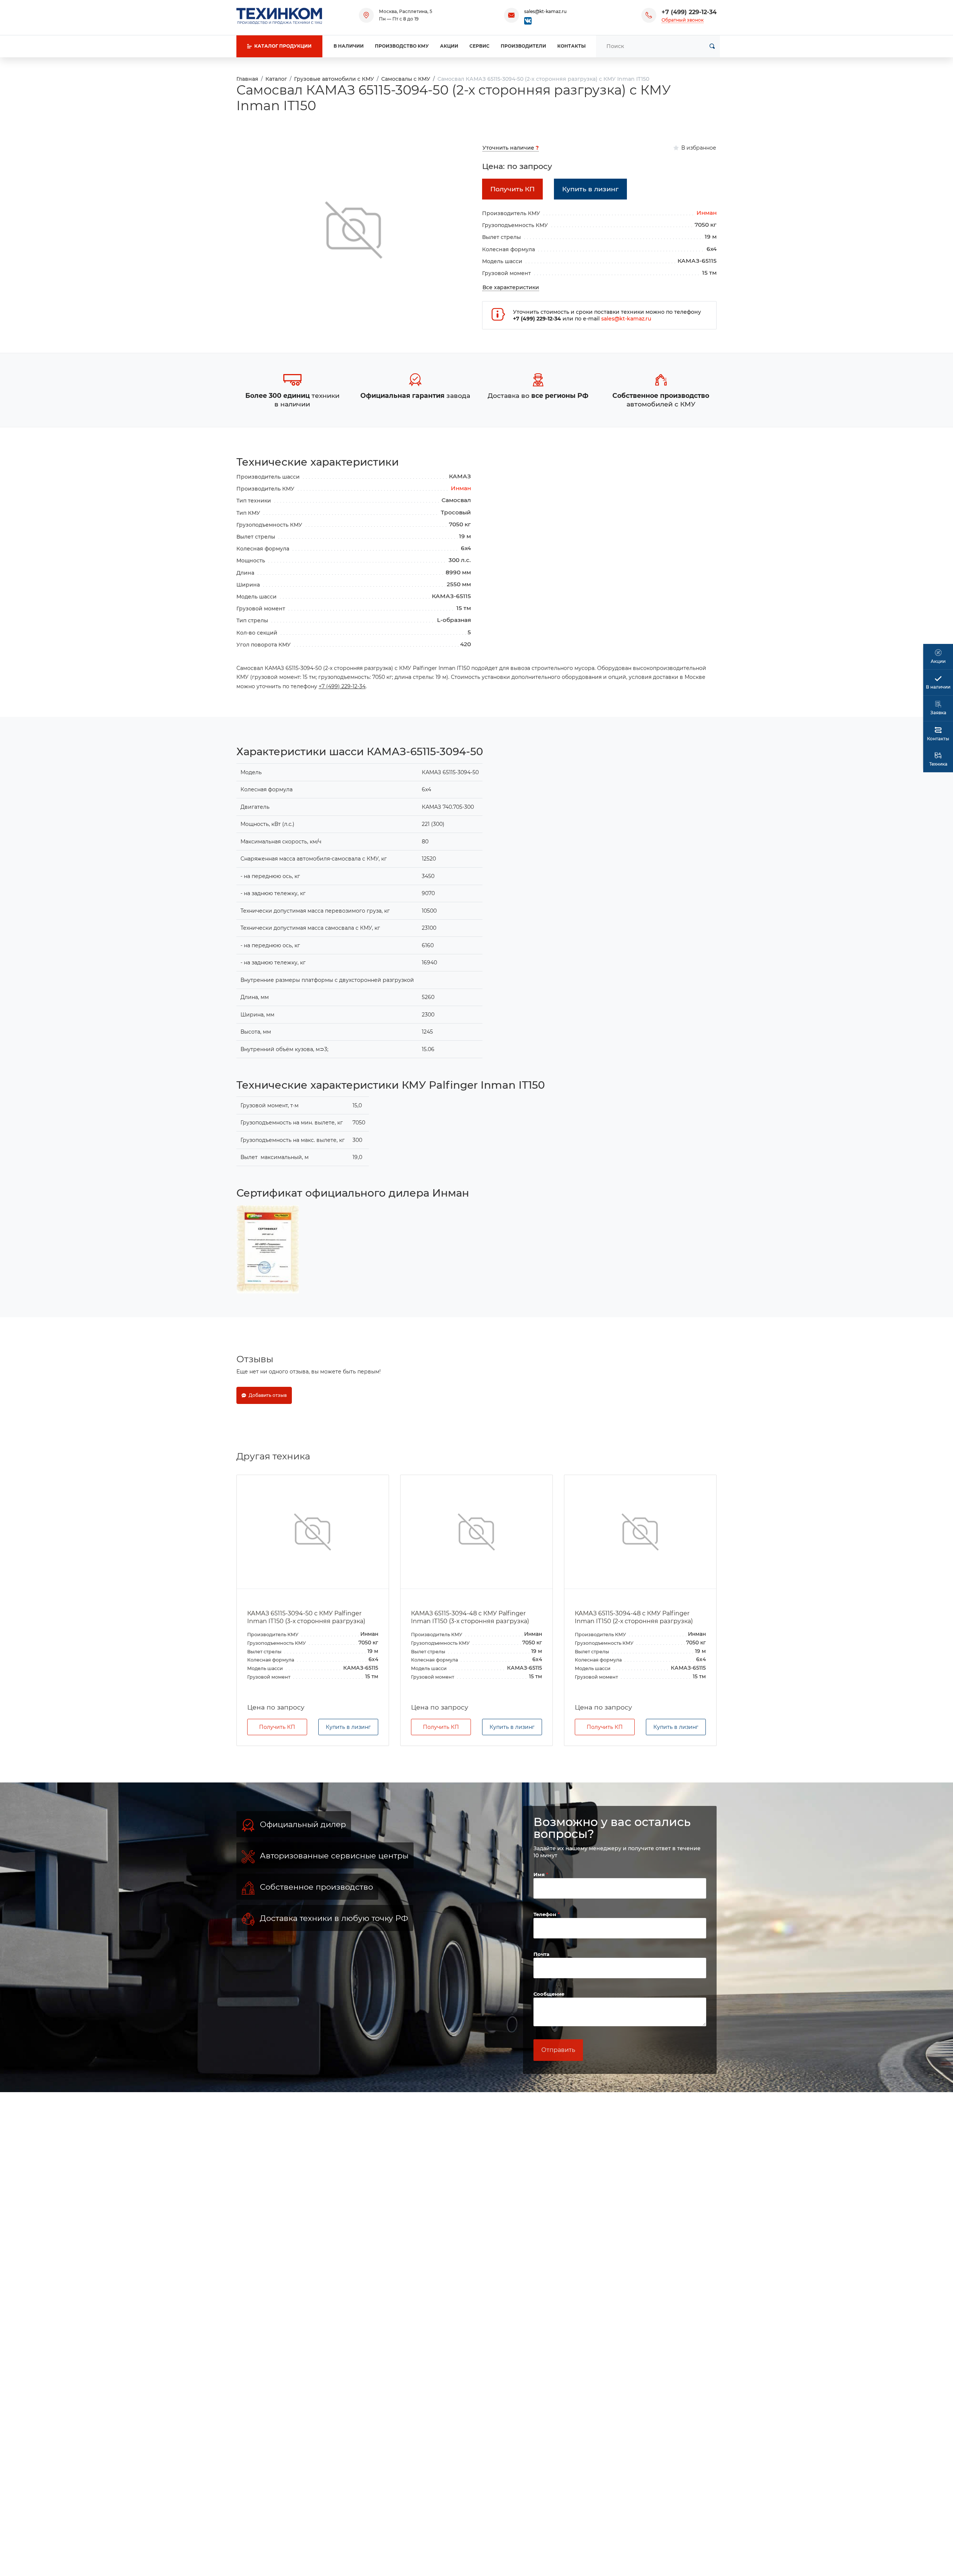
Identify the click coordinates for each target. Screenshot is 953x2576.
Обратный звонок (683, 20)
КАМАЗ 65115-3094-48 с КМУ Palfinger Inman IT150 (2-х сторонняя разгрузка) (634, 1617)
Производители (523, 46)
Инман (707, 213)
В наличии (349, 46)
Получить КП (277, 1727)
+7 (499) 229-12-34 (689, 12)
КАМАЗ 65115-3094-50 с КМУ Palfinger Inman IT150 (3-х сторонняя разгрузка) (306, 1617)
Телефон (546, 1914)
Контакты (571, 46)
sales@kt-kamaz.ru (545, 11)
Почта (541, 1954)
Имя (540, 1874)
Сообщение (549, 1994)
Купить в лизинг (348, 1727)
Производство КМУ (402, 46)
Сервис (479, 46)
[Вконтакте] (528, 20)
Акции (449, 46)
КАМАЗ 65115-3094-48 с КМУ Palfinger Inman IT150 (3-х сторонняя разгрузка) (470, 1617)
